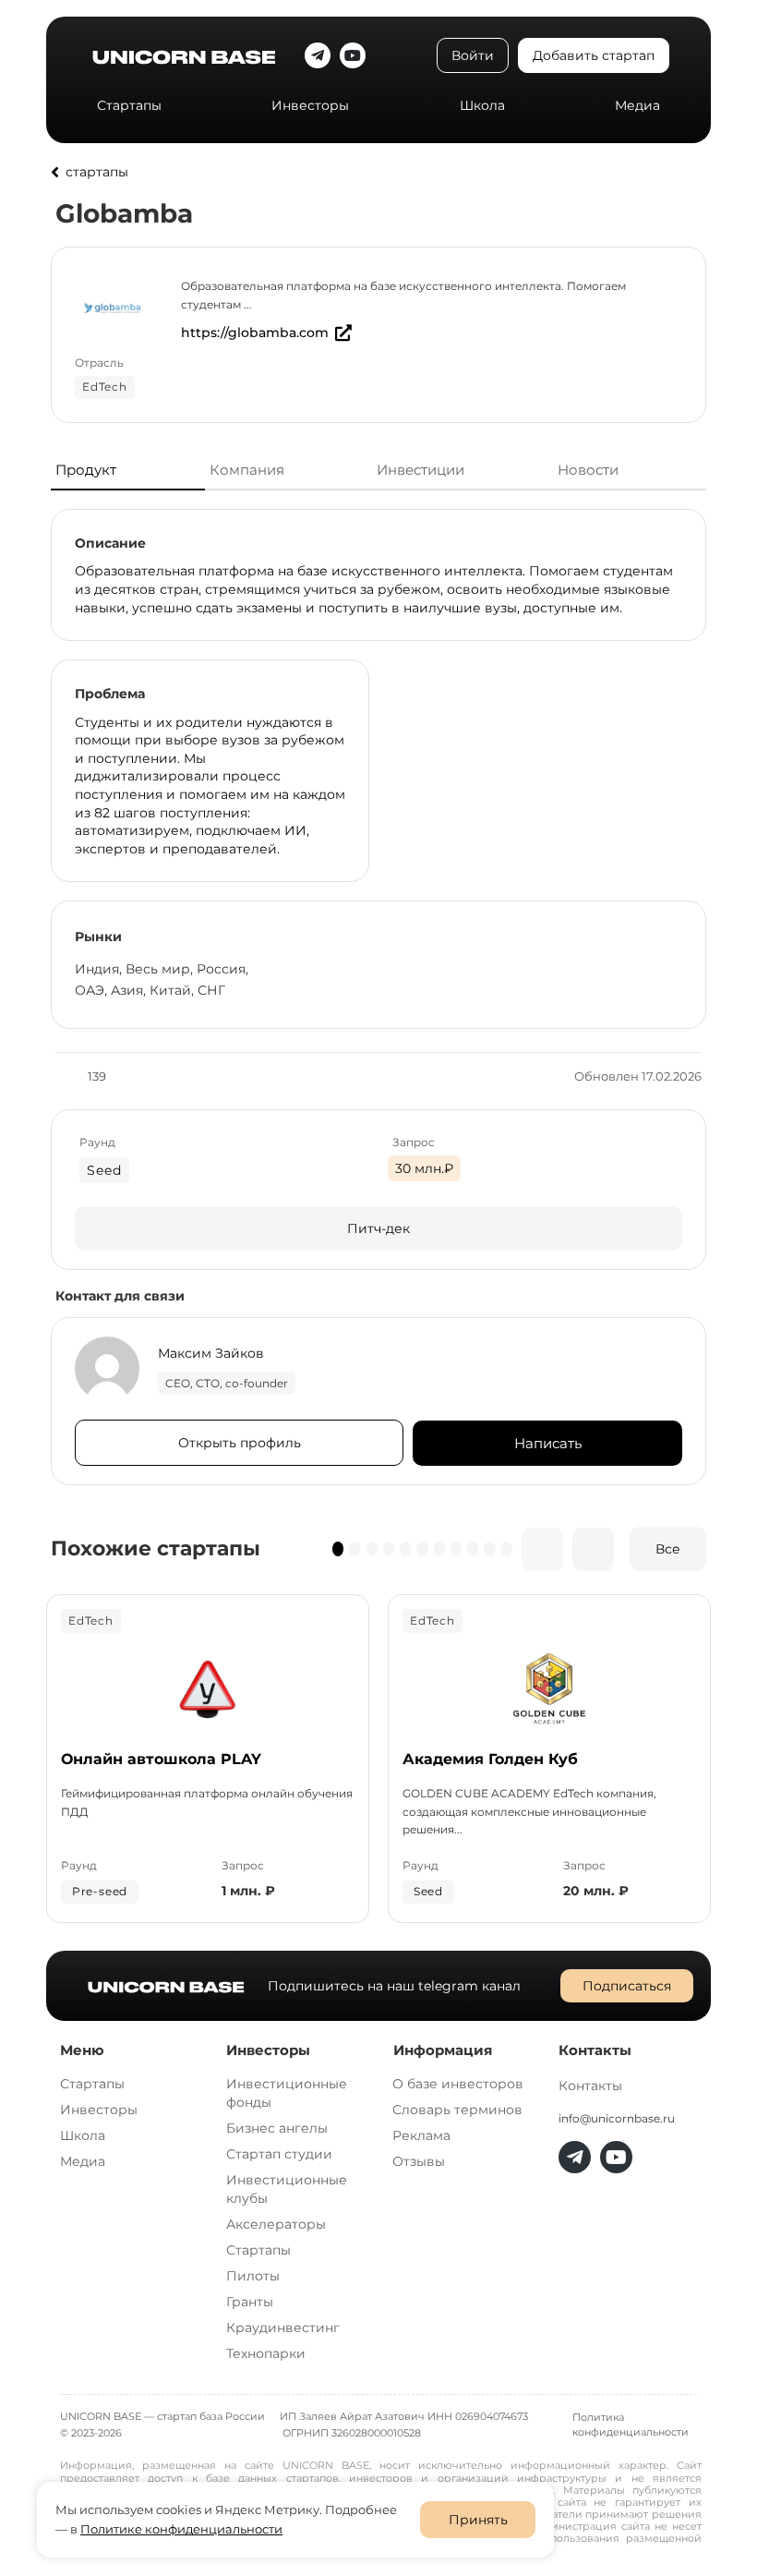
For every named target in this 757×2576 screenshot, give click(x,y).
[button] (338, 1549)
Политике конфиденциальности (181, 2529)
